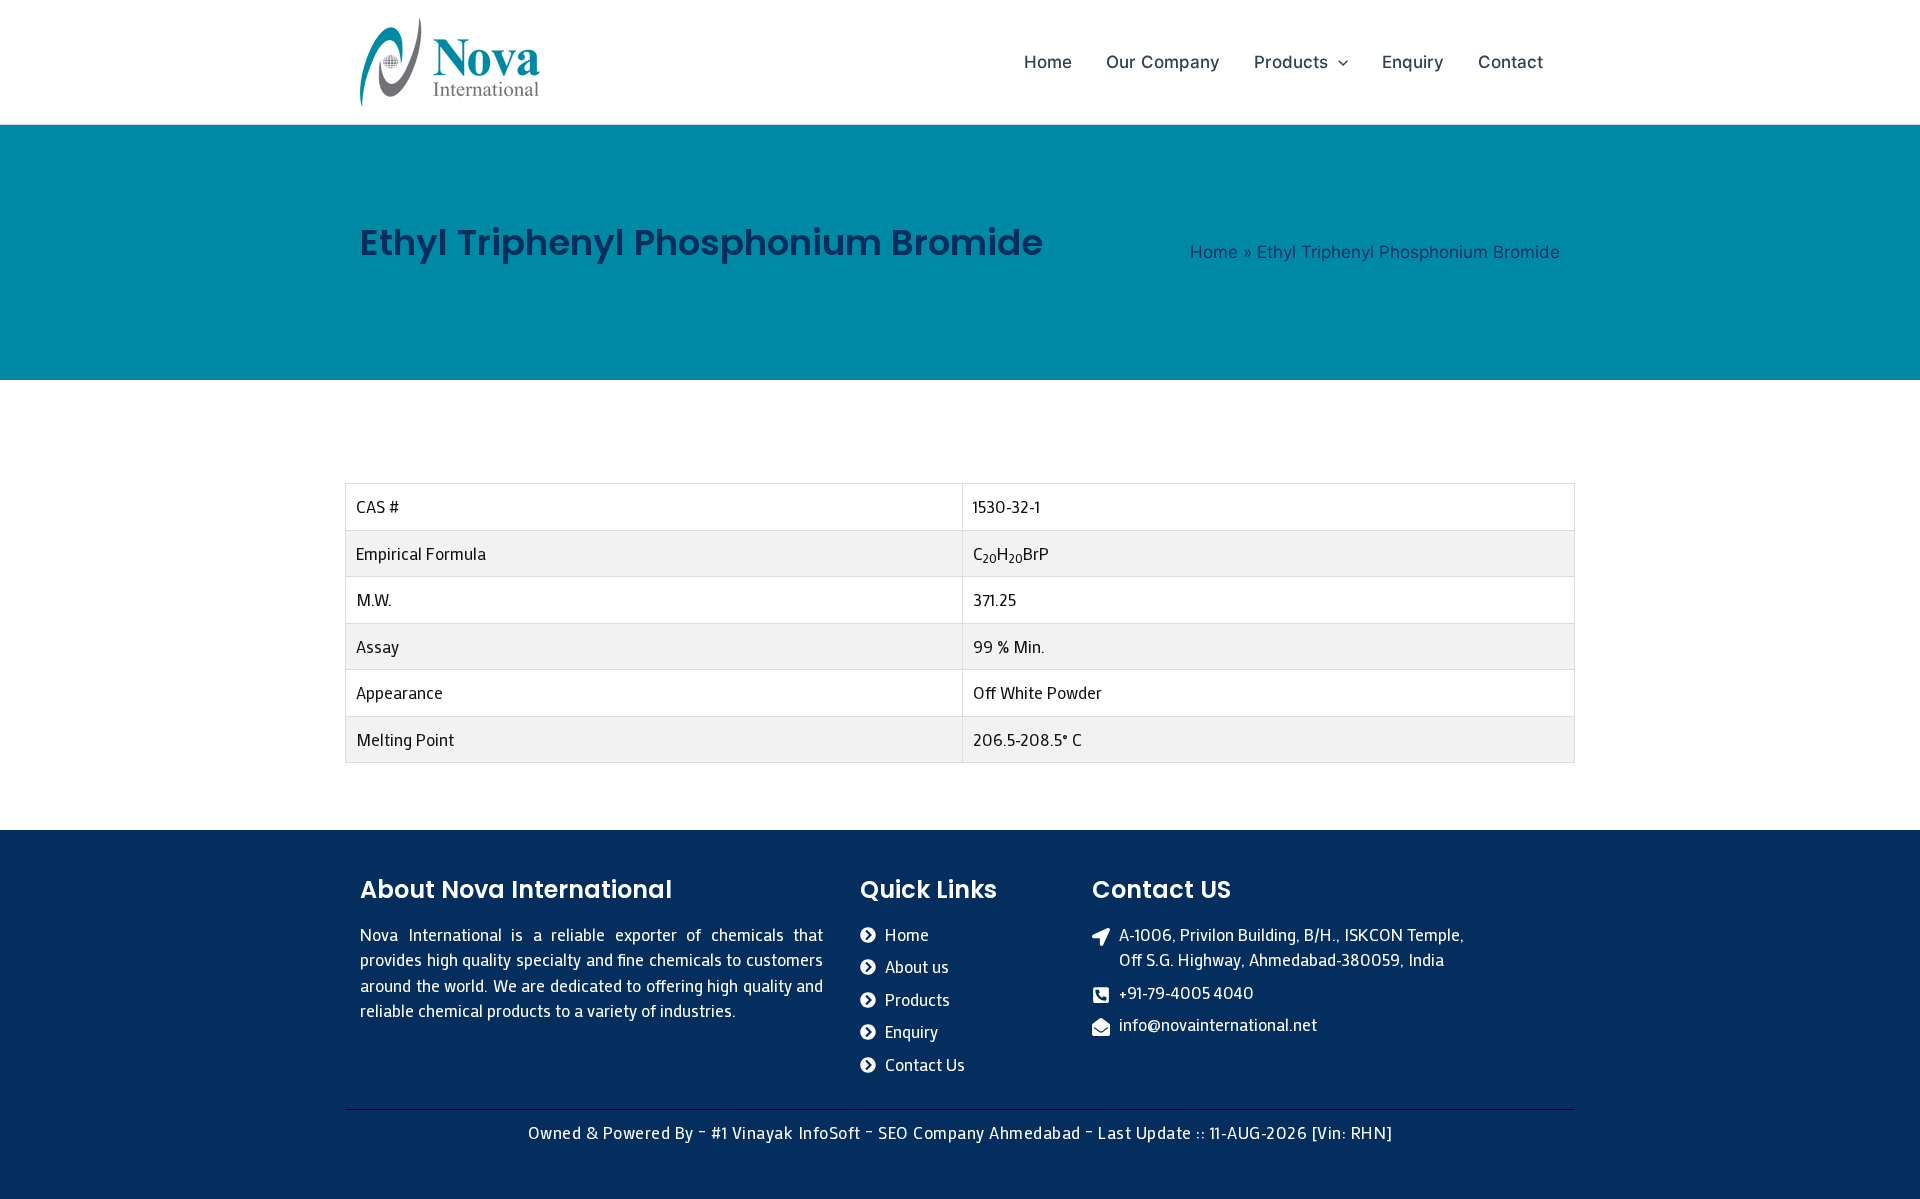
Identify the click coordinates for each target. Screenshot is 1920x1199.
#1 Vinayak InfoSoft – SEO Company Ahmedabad (896, 1132)
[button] (1338, 62)
